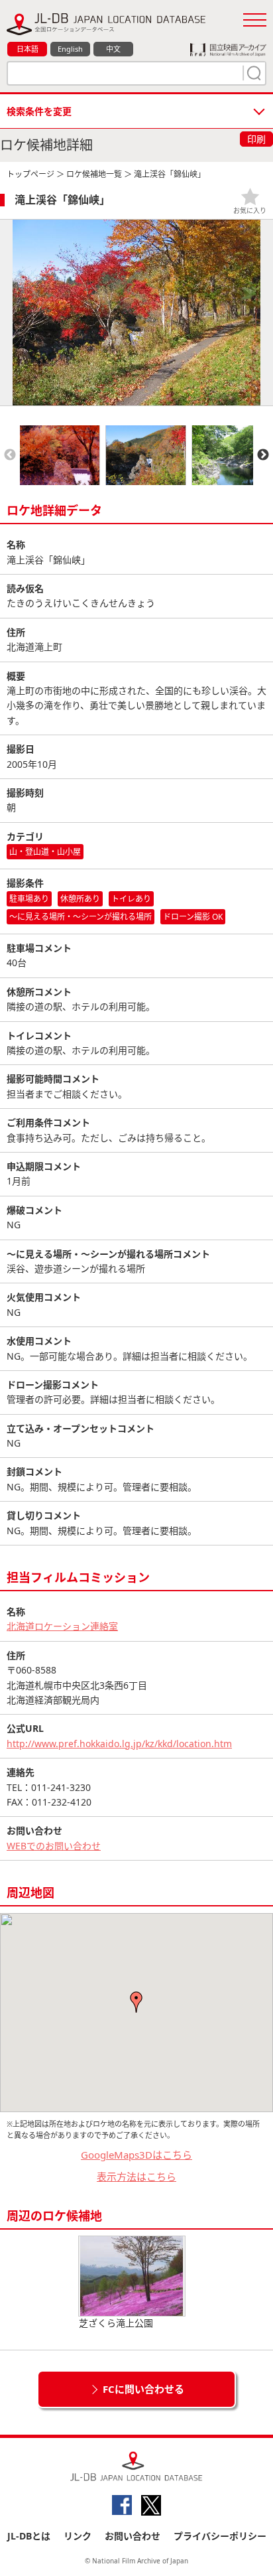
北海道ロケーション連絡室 (62, 1626)
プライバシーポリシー (220, 2536)
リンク (78, 2536)
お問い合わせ (133, 2536)
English (70, 49)
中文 (113, 49)
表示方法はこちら (136, 2177)
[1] (252, 73)
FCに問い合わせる (143, 2389)
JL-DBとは (29, 2536)
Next (263, 455)
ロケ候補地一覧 (94, 174)
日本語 (27, 49)
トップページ (30, 174)
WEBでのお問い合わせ (54, 1846)
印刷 (256, 139)
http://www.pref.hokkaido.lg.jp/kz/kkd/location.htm (119, 1744)
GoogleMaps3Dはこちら (136, 2155)
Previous (10, 455)
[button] (136, 2002)
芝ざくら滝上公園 (116, 2323)
